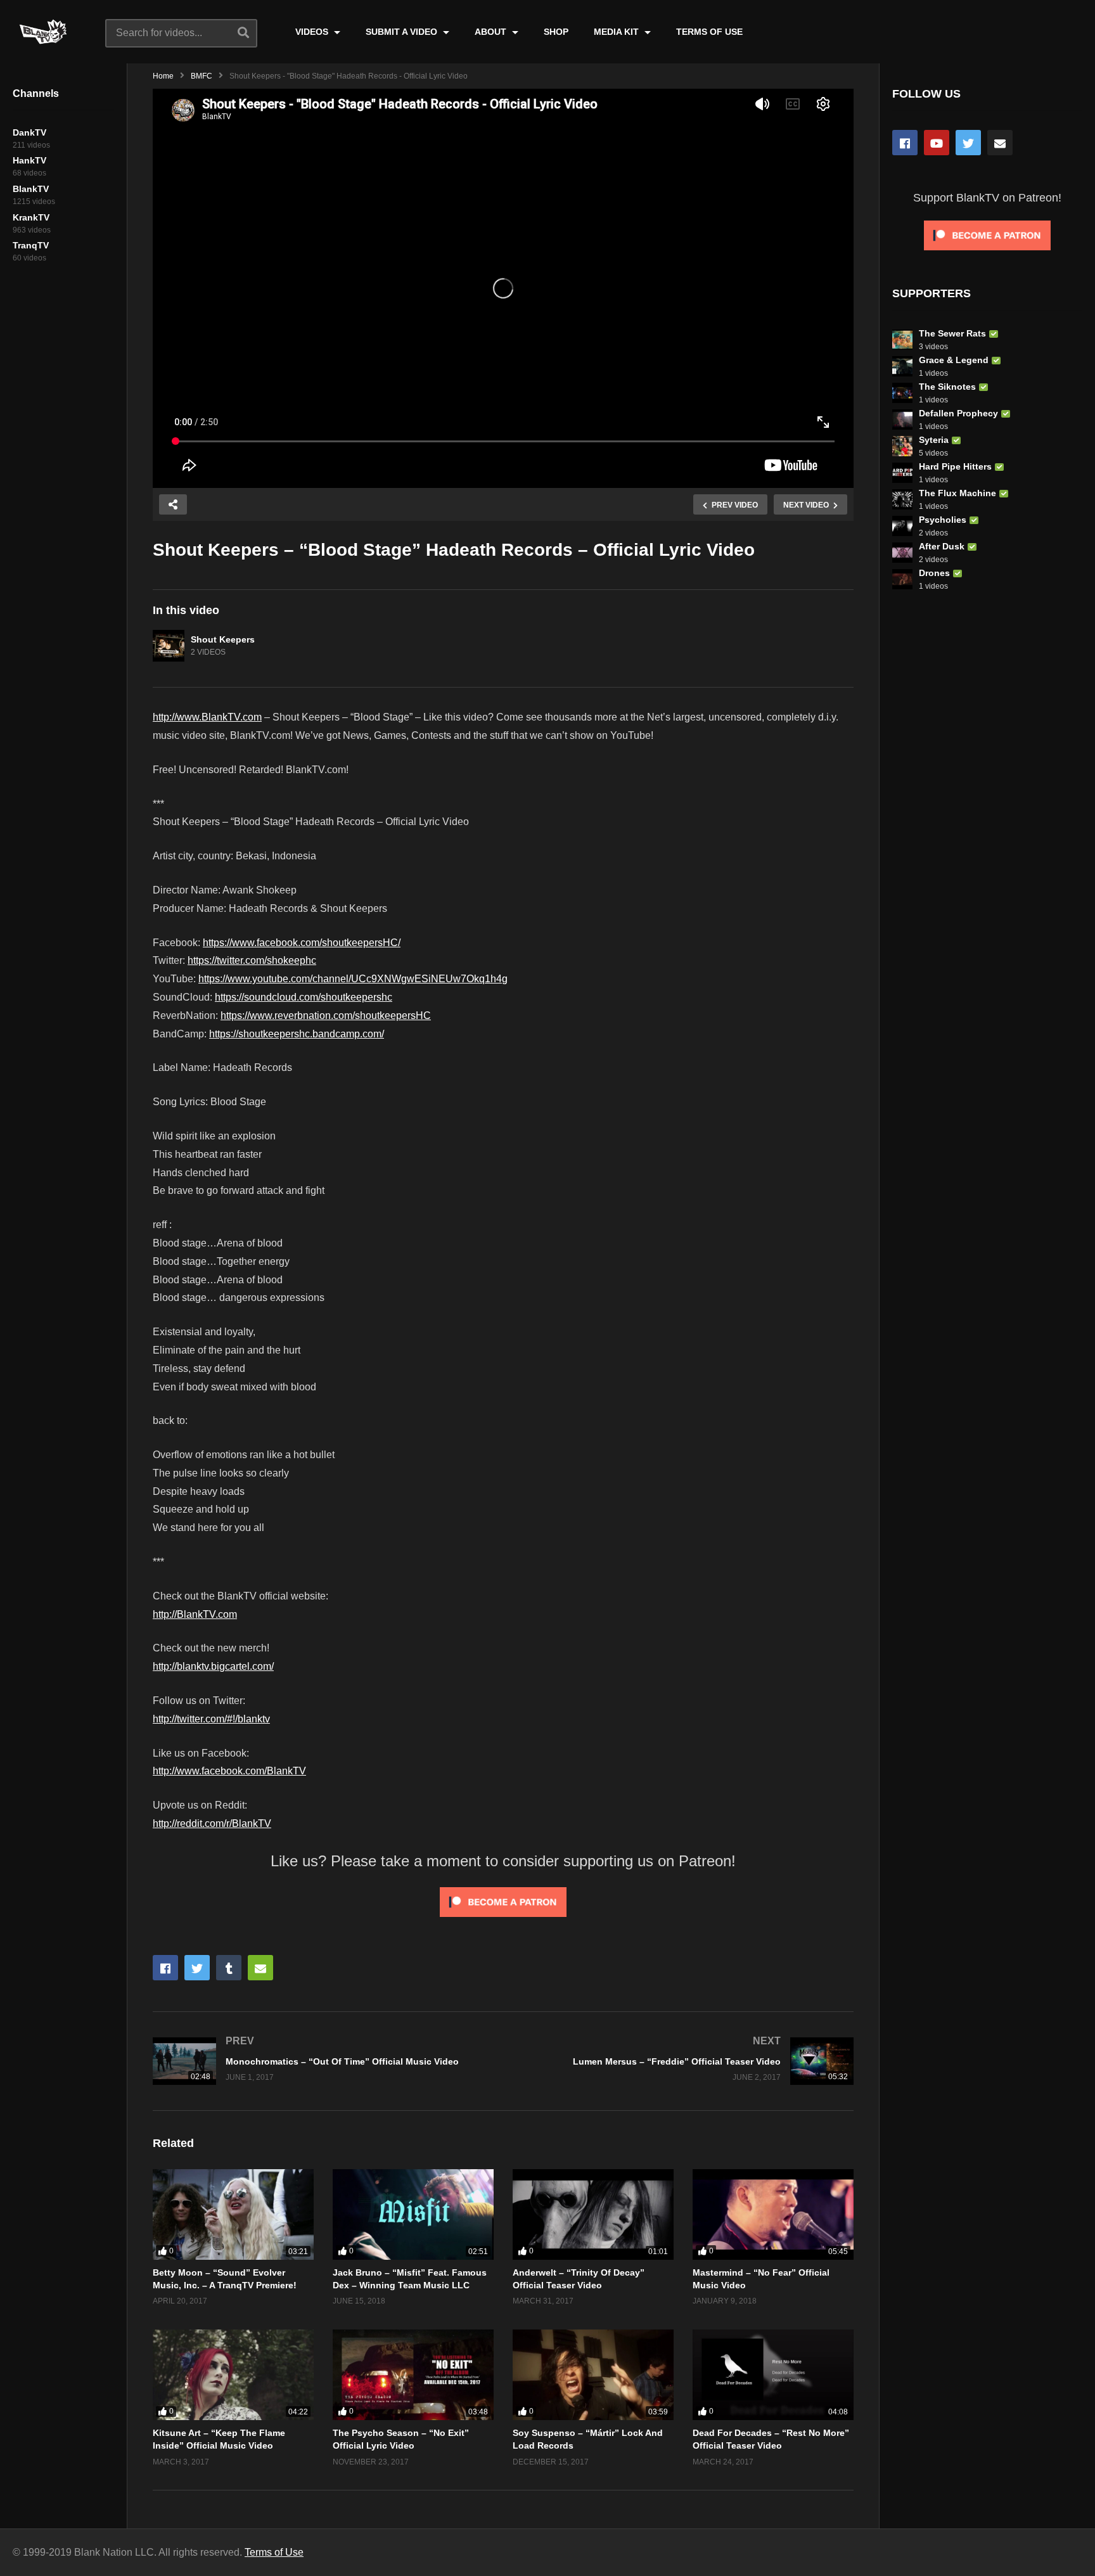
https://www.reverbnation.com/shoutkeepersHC (326, 1016)
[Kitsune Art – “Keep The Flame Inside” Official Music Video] (233, 2375)
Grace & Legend (954, 360)
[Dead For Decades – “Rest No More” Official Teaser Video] (773, 2375)
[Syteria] (902, 446)
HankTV (29, 160)
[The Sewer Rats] (902, 340)
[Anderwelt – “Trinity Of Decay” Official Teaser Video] (593, 2214)
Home (163, 76)
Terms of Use (274, 2552)
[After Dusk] (902, 553)
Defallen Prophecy (958, 413)
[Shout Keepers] (169, 646)
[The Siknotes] (902, 393)
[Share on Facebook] (165, 1968)
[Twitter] (968, 143)
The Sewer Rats (952, 333)
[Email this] (260, 1968)
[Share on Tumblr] (229, 1968)
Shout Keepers (223, 639)
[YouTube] (937, 143)
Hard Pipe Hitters (955, 466)
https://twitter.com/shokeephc (252, 960)
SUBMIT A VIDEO (403, 32)
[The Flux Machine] (902, 499)
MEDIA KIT (618, 32)
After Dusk (942, 546)
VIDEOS (313, 32)
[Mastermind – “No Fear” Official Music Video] (773, 2214)
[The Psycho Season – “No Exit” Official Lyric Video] (413, 2375)
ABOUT (492, 32)
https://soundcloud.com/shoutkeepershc (304, 997)
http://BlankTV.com (195, 1614)
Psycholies (943, 520)
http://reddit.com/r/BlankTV (212, 1823)
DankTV (29, 132)
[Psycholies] (902, 526)
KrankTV (31, 217)
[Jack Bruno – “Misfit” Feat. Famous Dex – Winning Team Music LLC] (413, 2214)
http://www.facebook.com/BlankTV (229, 1771)
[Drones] (902, 579)
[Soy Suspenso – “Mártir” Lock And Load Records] (593, 2375)
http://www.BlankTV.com (207, 717)
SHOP (556, 32)
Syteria (934, 440)
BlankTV (31, 189)
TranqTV (31, 245)
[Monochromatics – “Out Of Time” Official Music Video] (322, 2061)
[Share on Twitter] (197, 1968)
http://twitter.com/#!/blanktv (211, 1719)
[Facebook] (905, 143)
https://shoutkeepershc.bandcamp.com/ (297, 1034)
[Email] (1000, 143)
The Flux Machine (957, 493)
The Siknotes (947, 387)
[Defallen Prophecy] (902, 420)
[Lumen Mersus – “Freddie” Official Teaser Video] (685, 2061)
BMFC (202, 76)
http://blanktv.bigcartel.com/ (213, 1666)
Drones (934, 573)
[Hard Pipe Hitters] (902, 473)
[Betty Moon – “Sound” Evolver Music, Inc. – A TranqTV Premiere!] (233, 2214)
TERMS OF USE (709, 32)
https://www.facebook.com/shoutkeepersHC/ (302, 943)
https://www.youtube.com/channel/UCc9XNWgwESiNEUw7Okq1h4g (353, 979)
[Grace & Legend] (902, 366)
